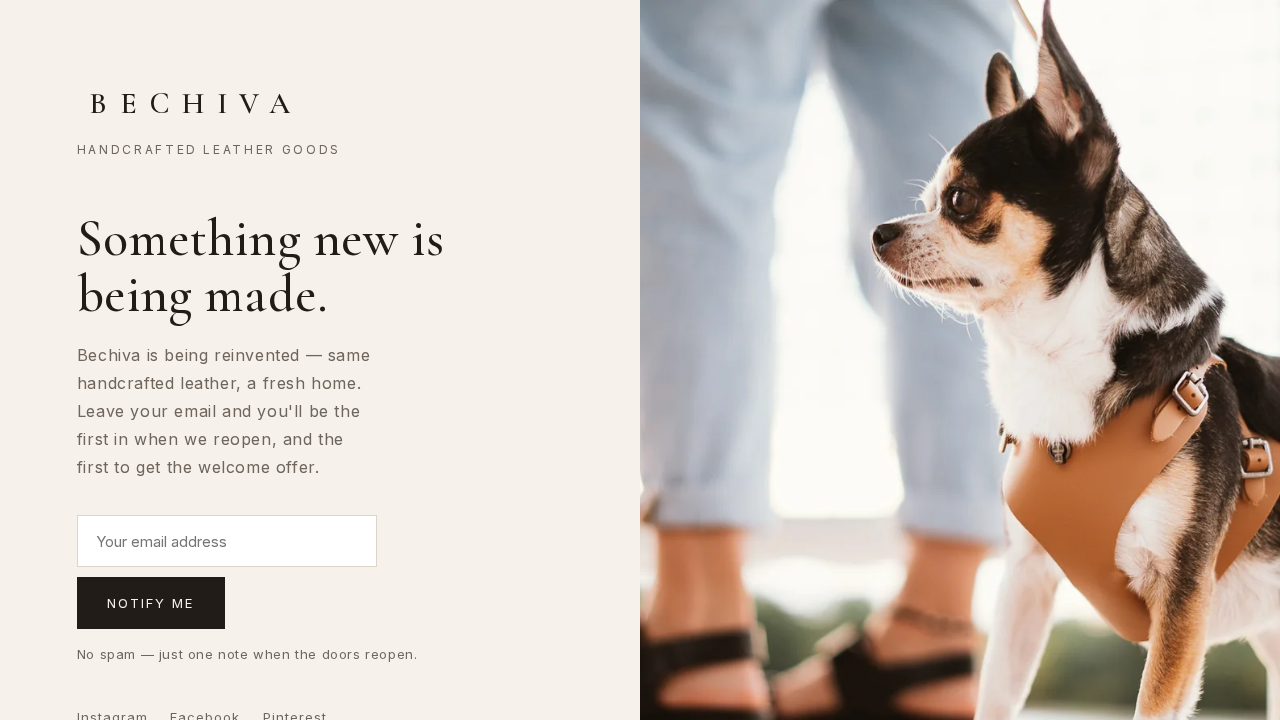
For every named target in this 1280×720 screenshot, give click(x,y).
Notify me (151, 603)
